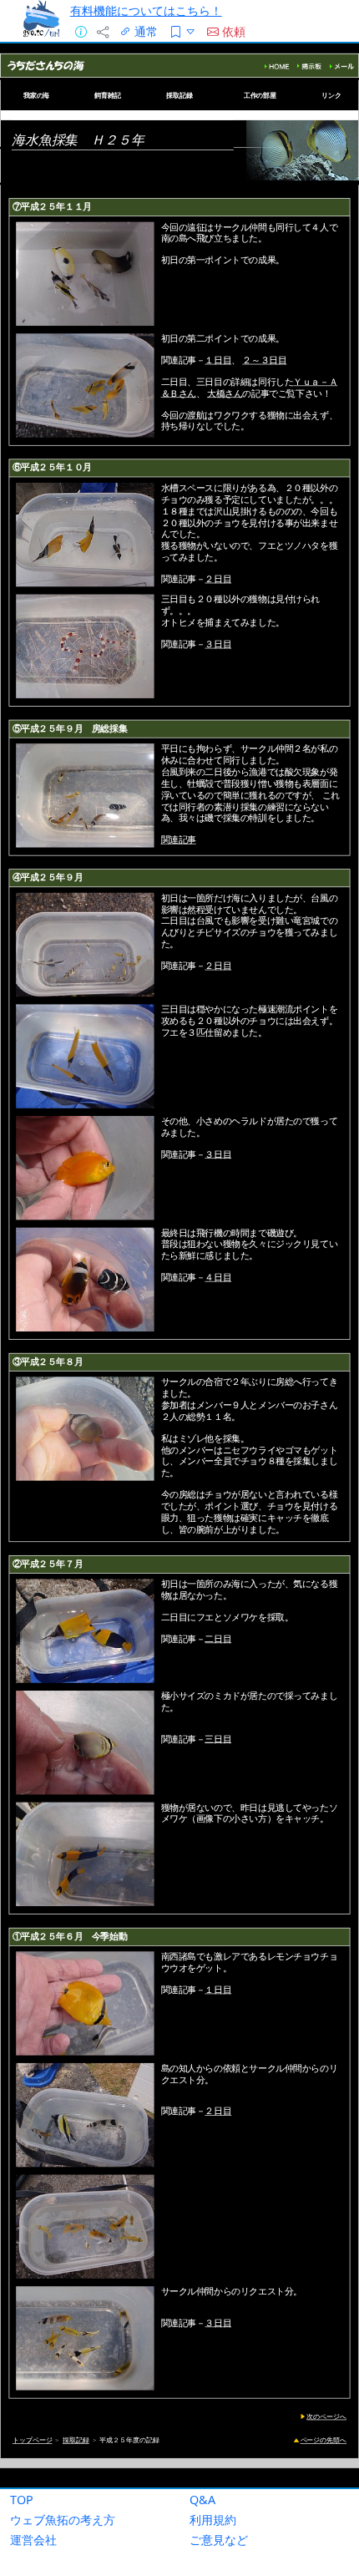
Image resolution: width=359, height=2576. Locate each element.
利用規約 (213, 2520)
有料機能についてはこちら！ (146, 10)
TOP (22, 2500)
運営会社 (33, 2540)
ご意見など (219, 2540)
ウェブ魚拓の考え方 (63, 2520)
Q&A (202, 2500)
